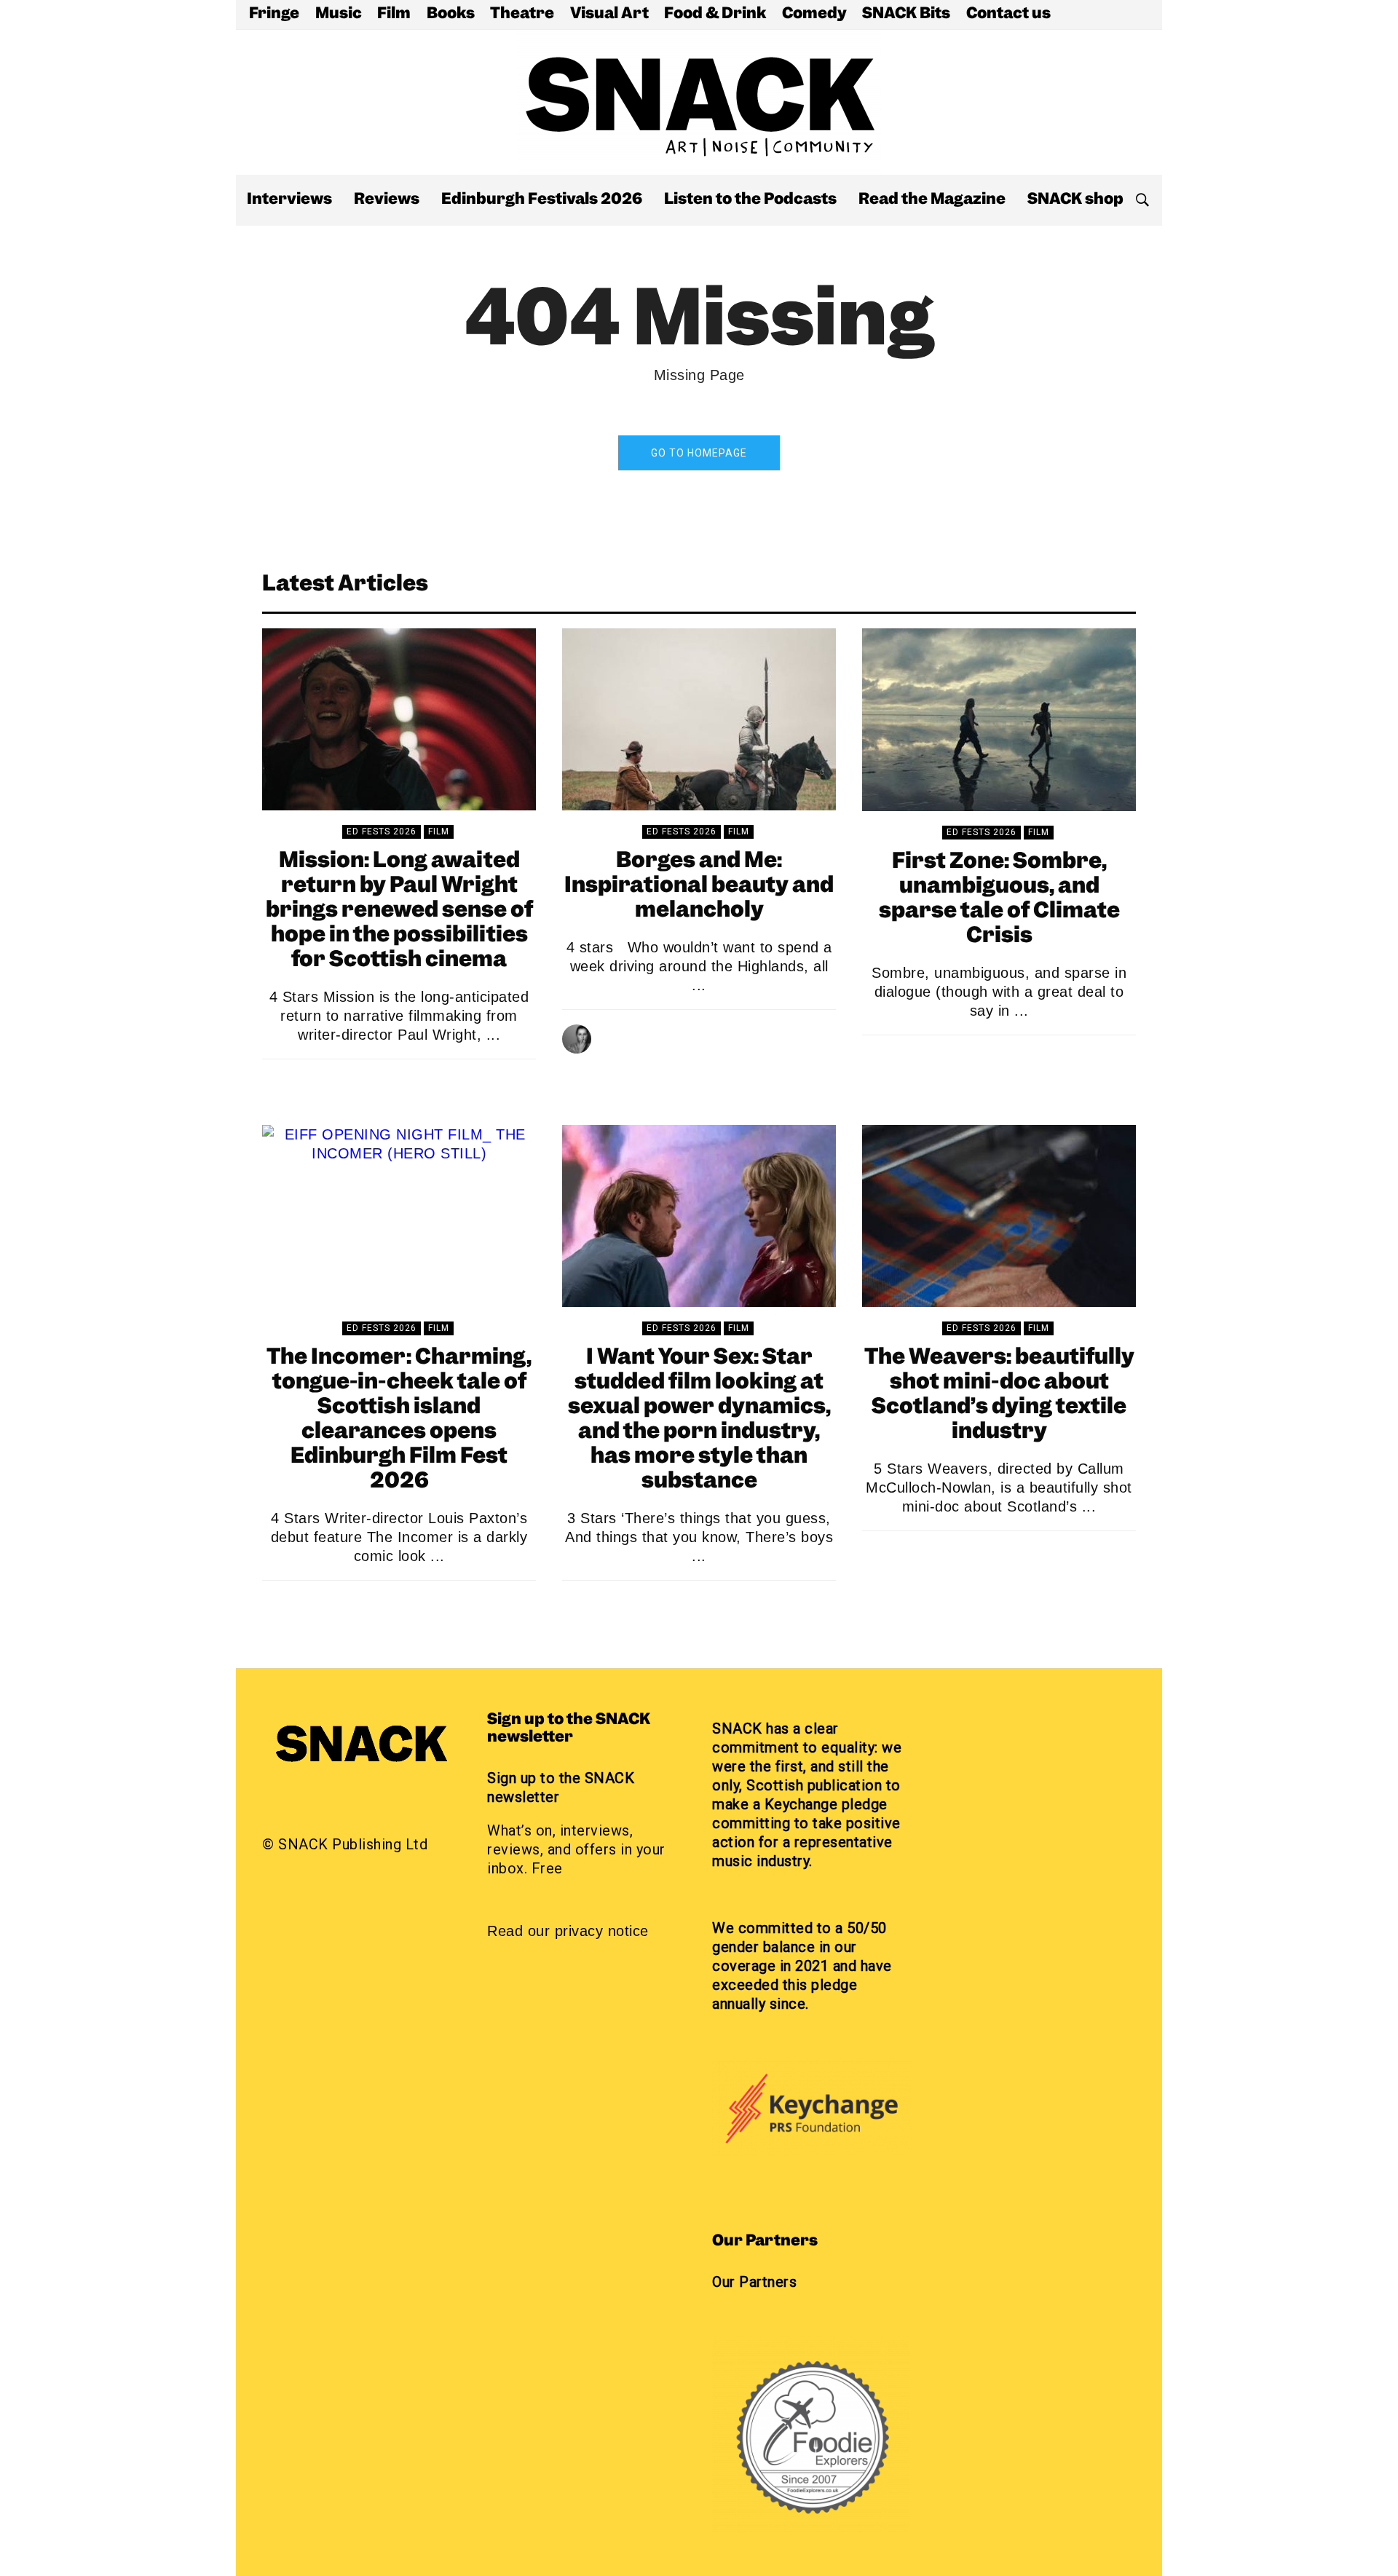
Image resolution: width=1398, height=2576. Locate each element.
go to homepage (699, 453)
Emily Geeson (367, 1605)
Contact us (1008, 15)
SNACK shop (1075, 200)
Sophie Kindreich (367, 1083)
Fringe (274, 15)
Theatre (522, 15)
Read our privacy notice (568, 1931)
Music (339, 15)
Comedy (814, 15)
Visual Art (609, 15)
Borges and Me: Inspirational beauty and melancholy (699, 886)
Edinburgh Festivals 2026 (542, 200)
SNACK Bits (906, 15)
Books (451, 15)
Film (394, 15)
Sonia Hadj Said (667, 1034)
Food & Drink (715, 15)
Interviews (289, 200)
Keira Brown (967, 1059)
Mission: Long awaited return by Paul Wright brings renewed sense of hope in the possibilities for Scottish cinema (399, 911)
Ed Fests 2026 (382, 831)
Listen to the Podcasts (750, 200)
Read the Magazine (932, 200)
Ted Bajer (967, 1555)
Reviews (387, 200)
